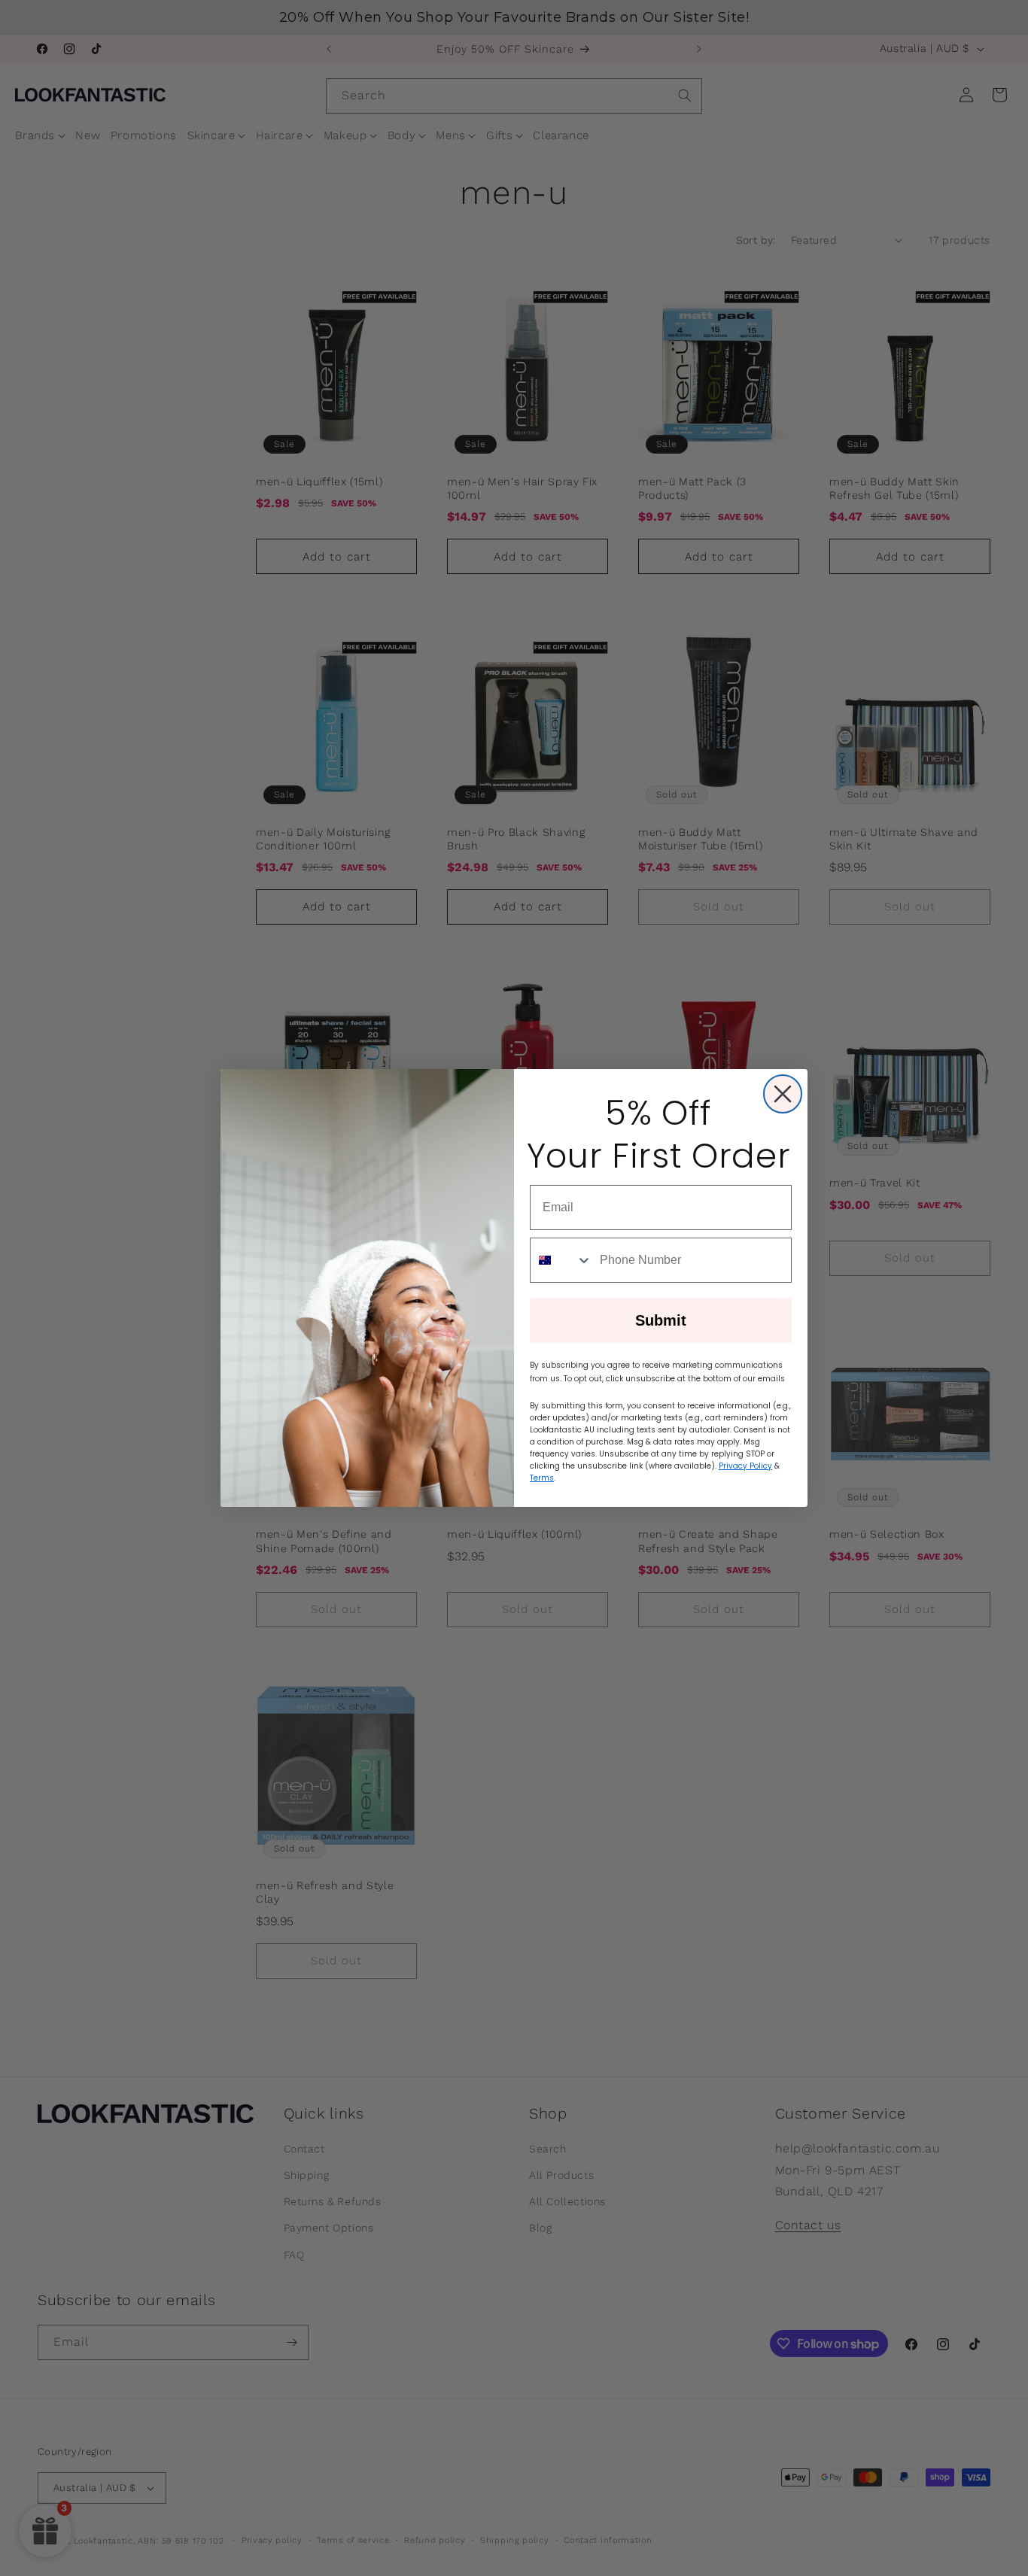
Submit (661, 1320)
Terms (542, 1478)
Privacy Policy (745, 1466)
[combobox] (561, 1260)
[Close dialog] (783, 1094)
